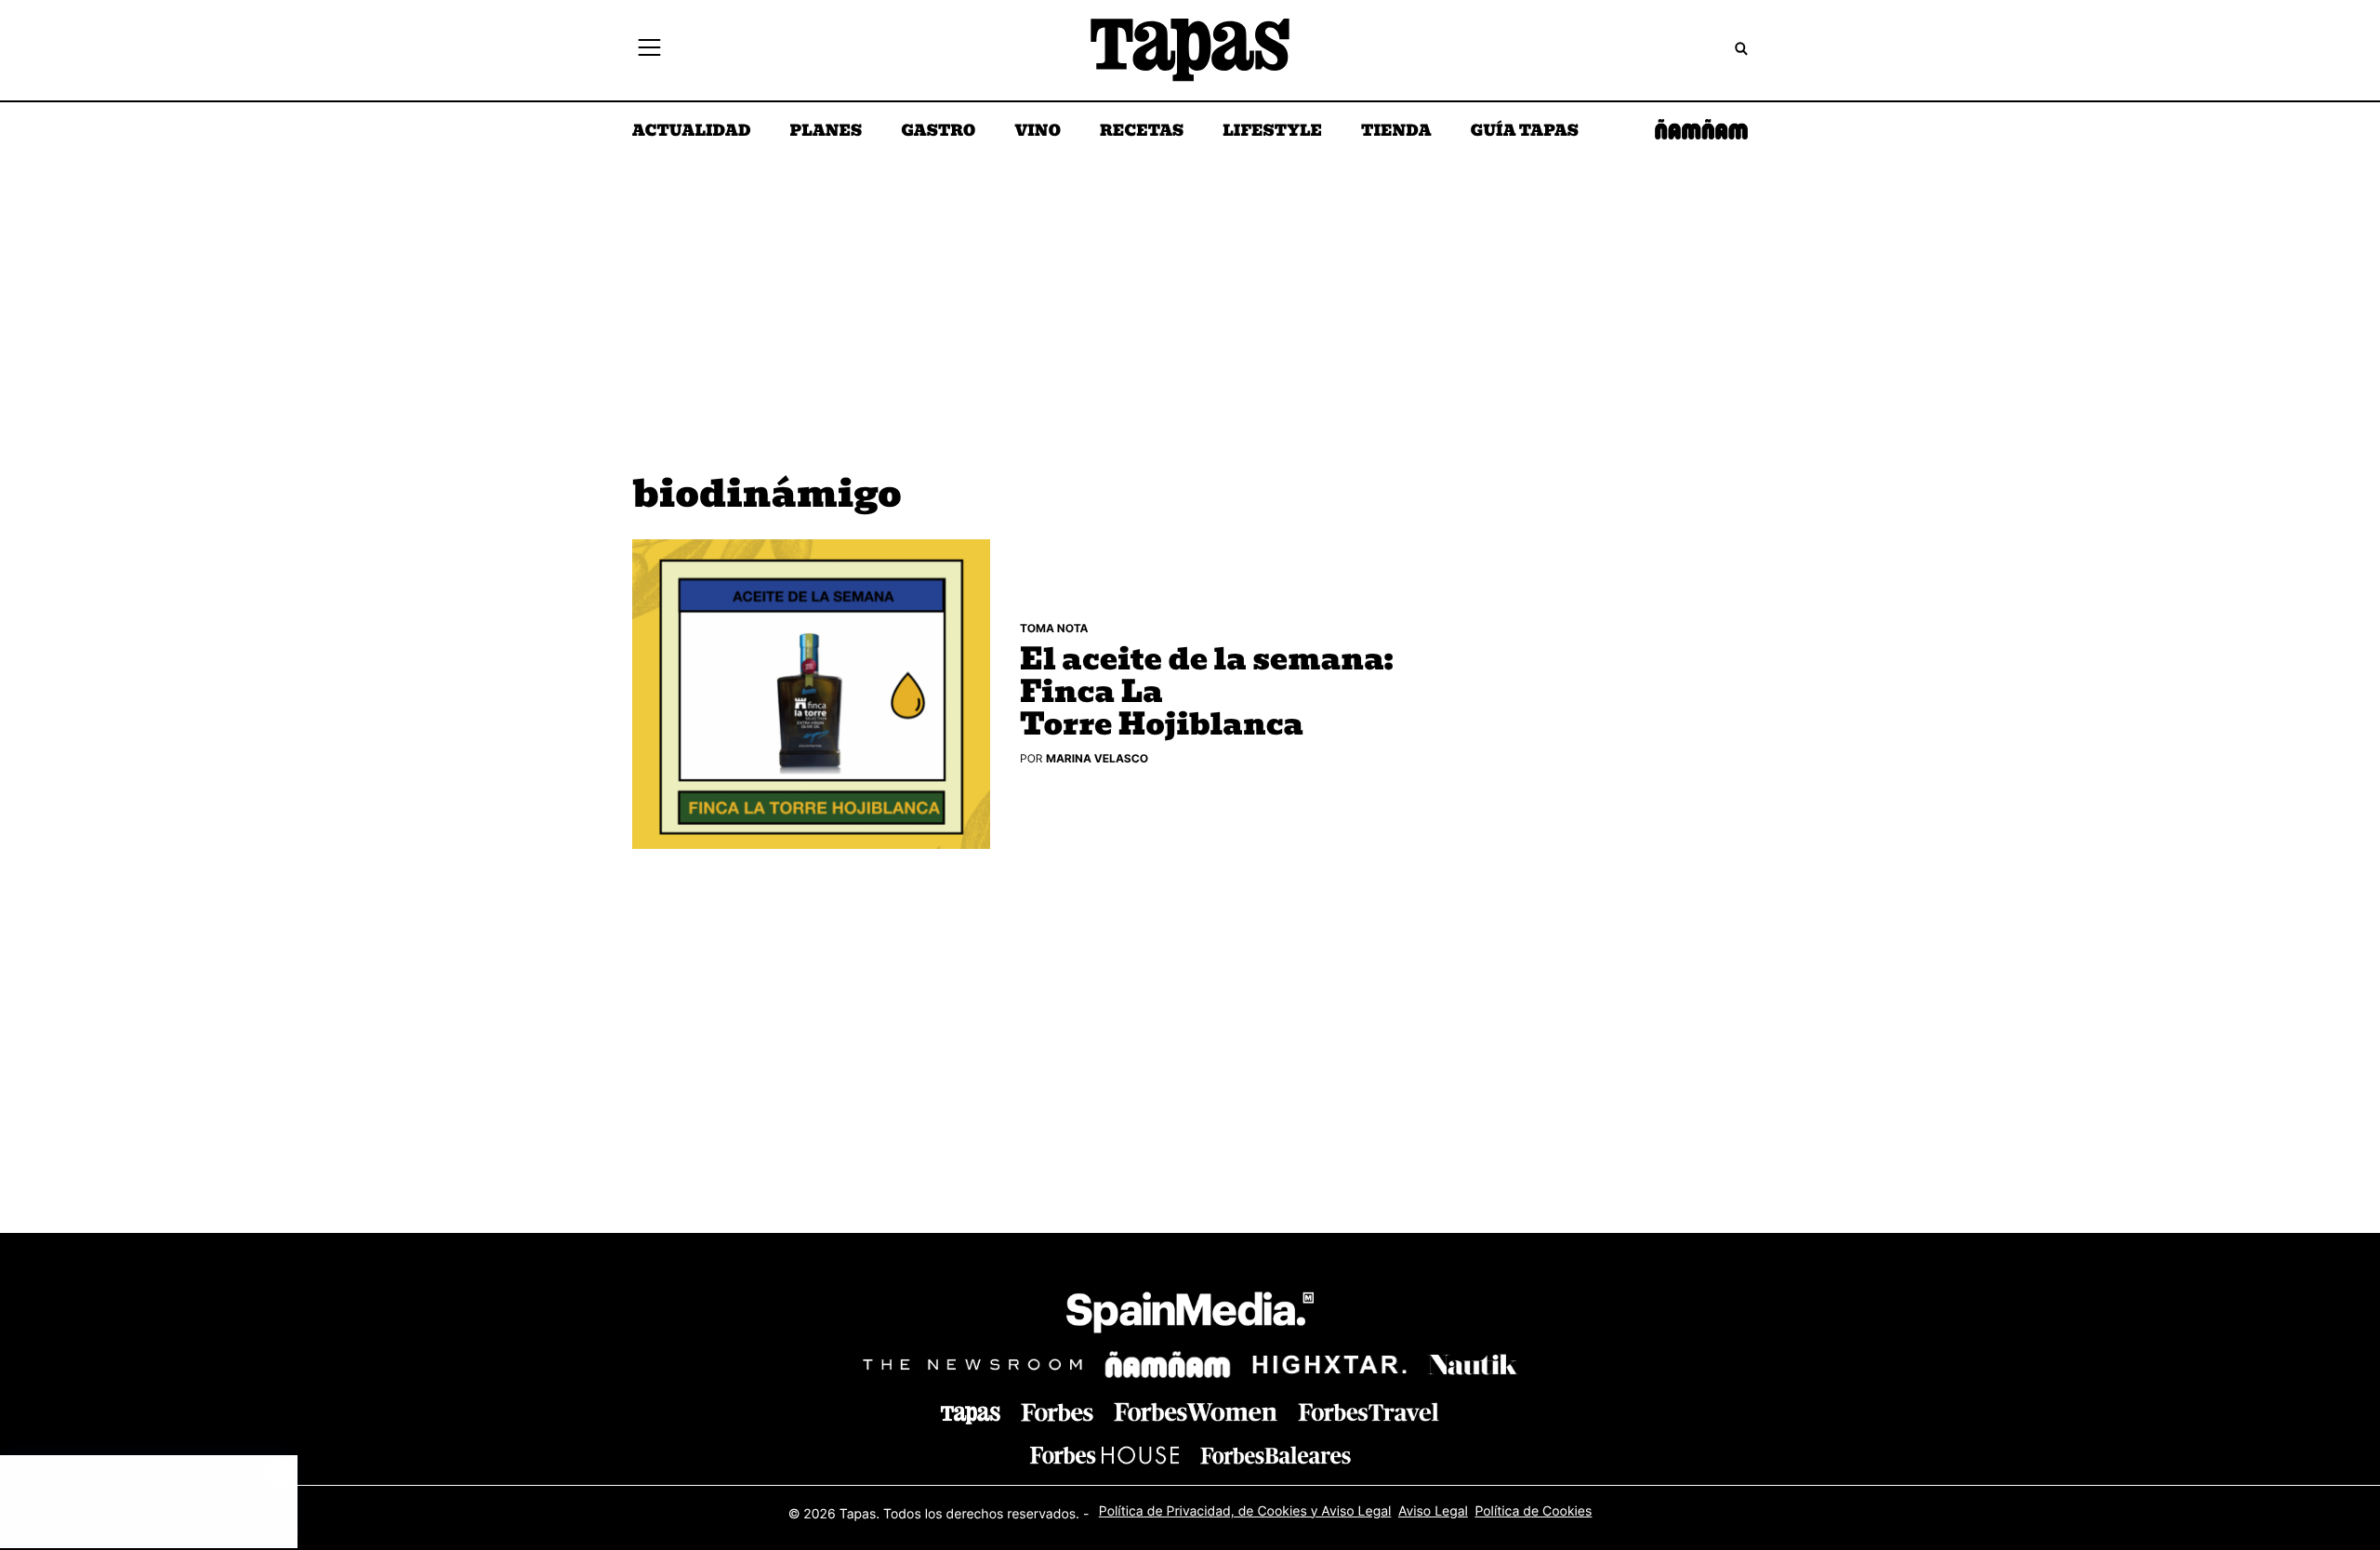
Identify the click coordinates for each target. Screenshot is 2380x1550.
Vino (1038, 132)
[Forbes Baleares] (1276, 1455)
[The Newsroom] (972, 1365)
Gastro (938, 132)
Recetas (1142, 132)
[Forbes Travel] (1196, 1412)
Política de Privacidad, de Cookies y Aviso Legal (1245, 1511)
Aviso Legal (1433, 1511)
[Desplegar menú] (649, 50)
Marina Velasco (1097, 758)
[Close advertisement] (279, 1474)
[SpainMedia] (1190, 1315)
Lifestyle (1272, 132)
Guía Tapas (1524, 132)
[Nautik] (1473, 1365)
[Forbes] (1057, 1413)
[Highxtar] (1329, 1365)
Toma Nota (1054, 628)
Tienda (1396, 132)
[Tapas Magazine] (971, 1415)
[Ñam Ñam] (1168, 1365)
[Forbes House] (1104, 1455)
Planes (826, 132)
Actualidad (692, 132)
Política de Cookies (1533, 1511)
